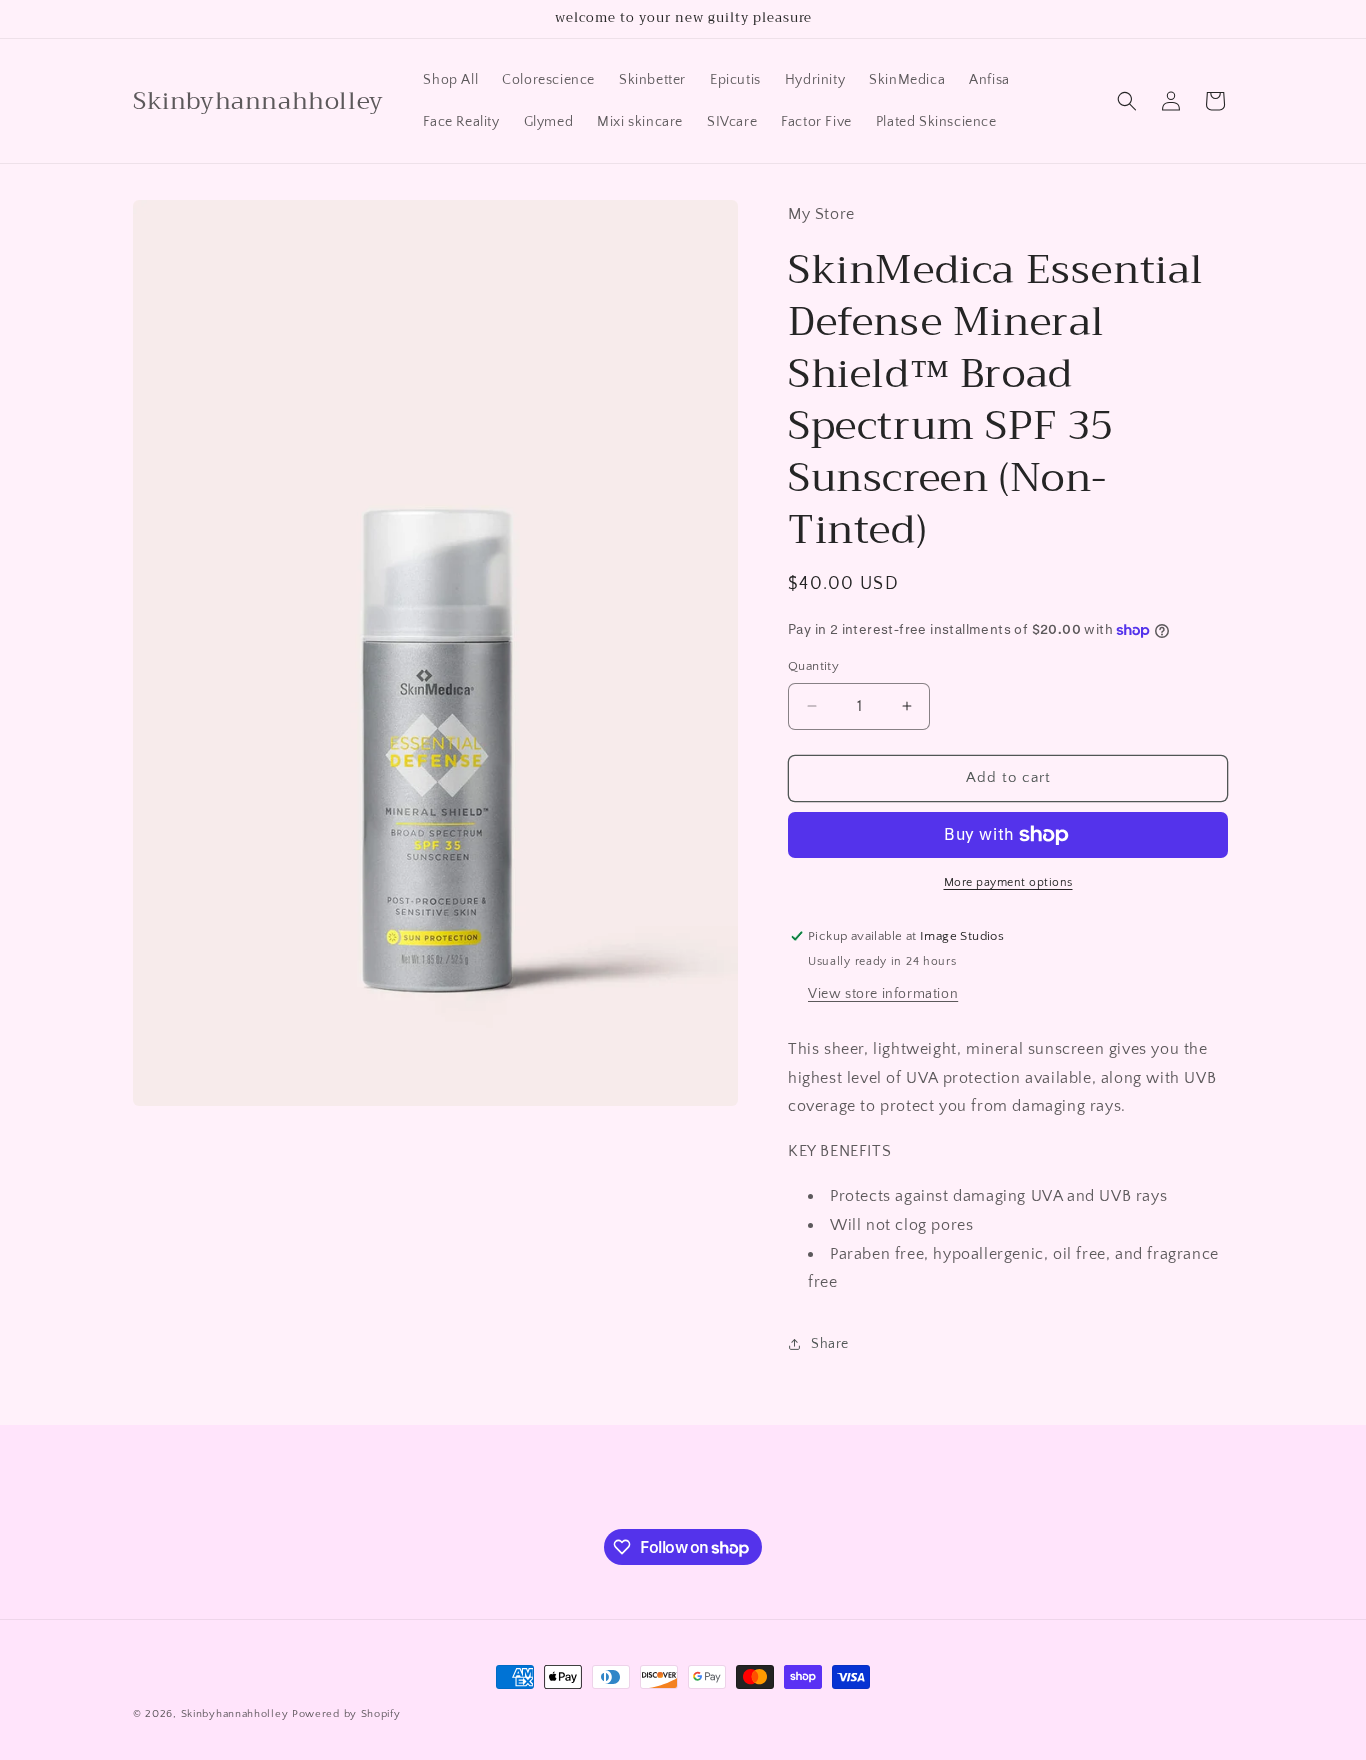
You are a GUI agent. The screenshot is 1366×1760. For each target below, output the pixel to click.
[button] (1127, 101)
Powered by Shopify (346, 1714)
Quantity (813, 666)
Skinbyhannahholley (236, 1714)
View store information (883, 994)
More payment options (1008, 882)
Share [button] (830, 1344)
